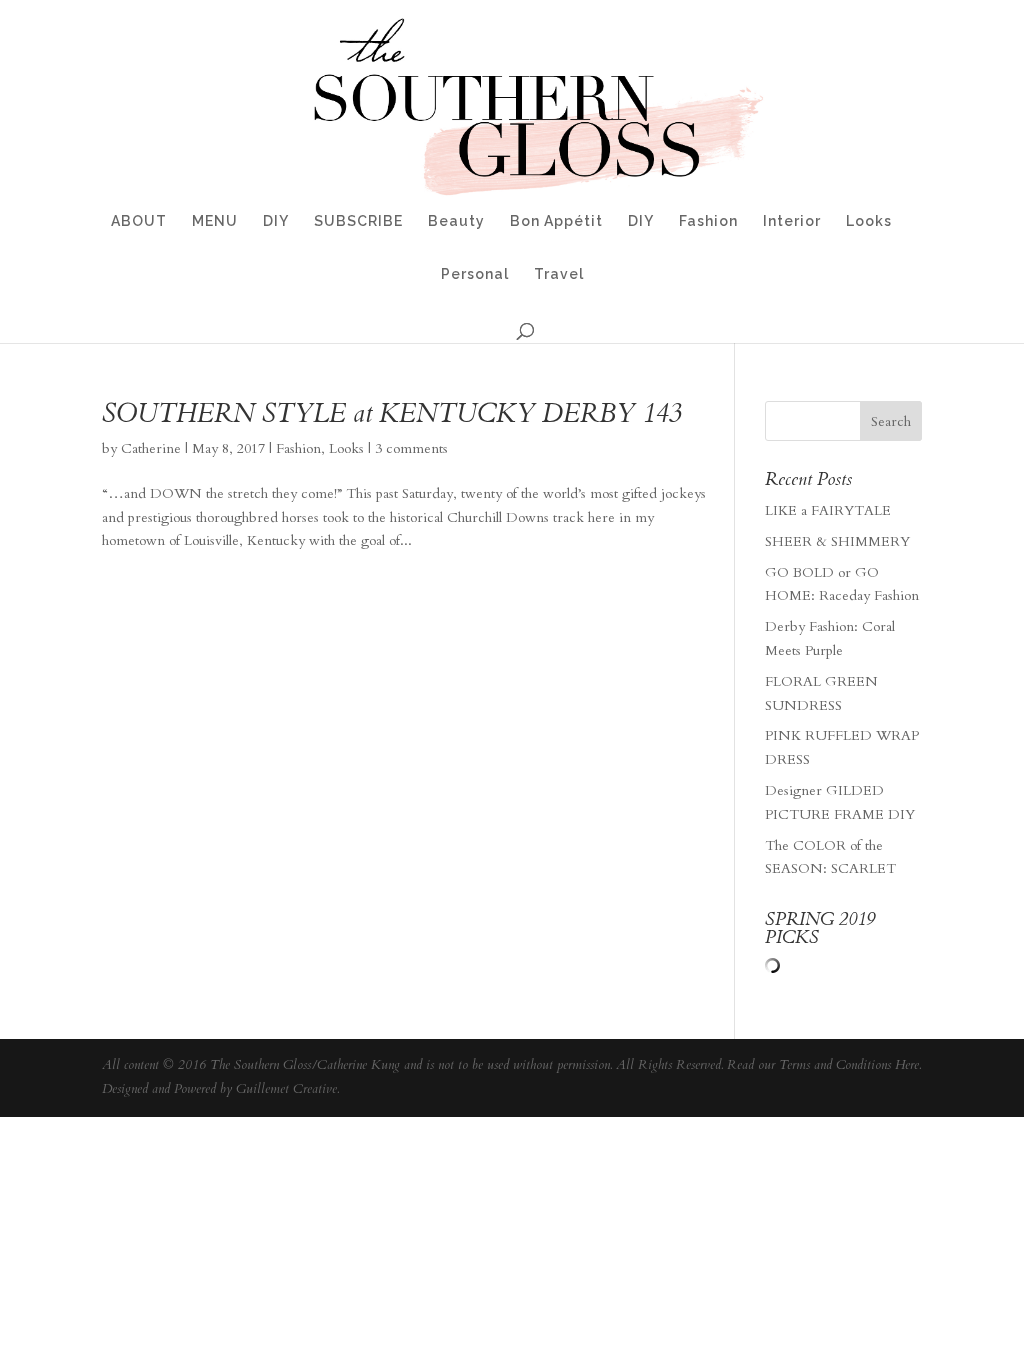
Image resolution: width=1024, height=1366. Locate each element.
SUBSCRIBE (358, 221)
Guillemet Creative (286, 1089)
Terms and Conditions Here (849, 1065)
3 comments (411, 448)
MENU (215, 221)
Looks (869, 221)
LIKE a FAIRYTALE (828, 510)
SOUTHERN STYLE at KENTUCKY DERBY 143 (391, 413)
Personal (475, 274)
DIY (276, 221)
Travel (559, 274)
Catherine (151, 448)
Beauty (456, 221)
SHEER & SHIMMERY (837, 541)
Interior (792, 221)
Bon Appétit (556, 221)
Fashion (708, 221)
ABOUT (139, 221)
